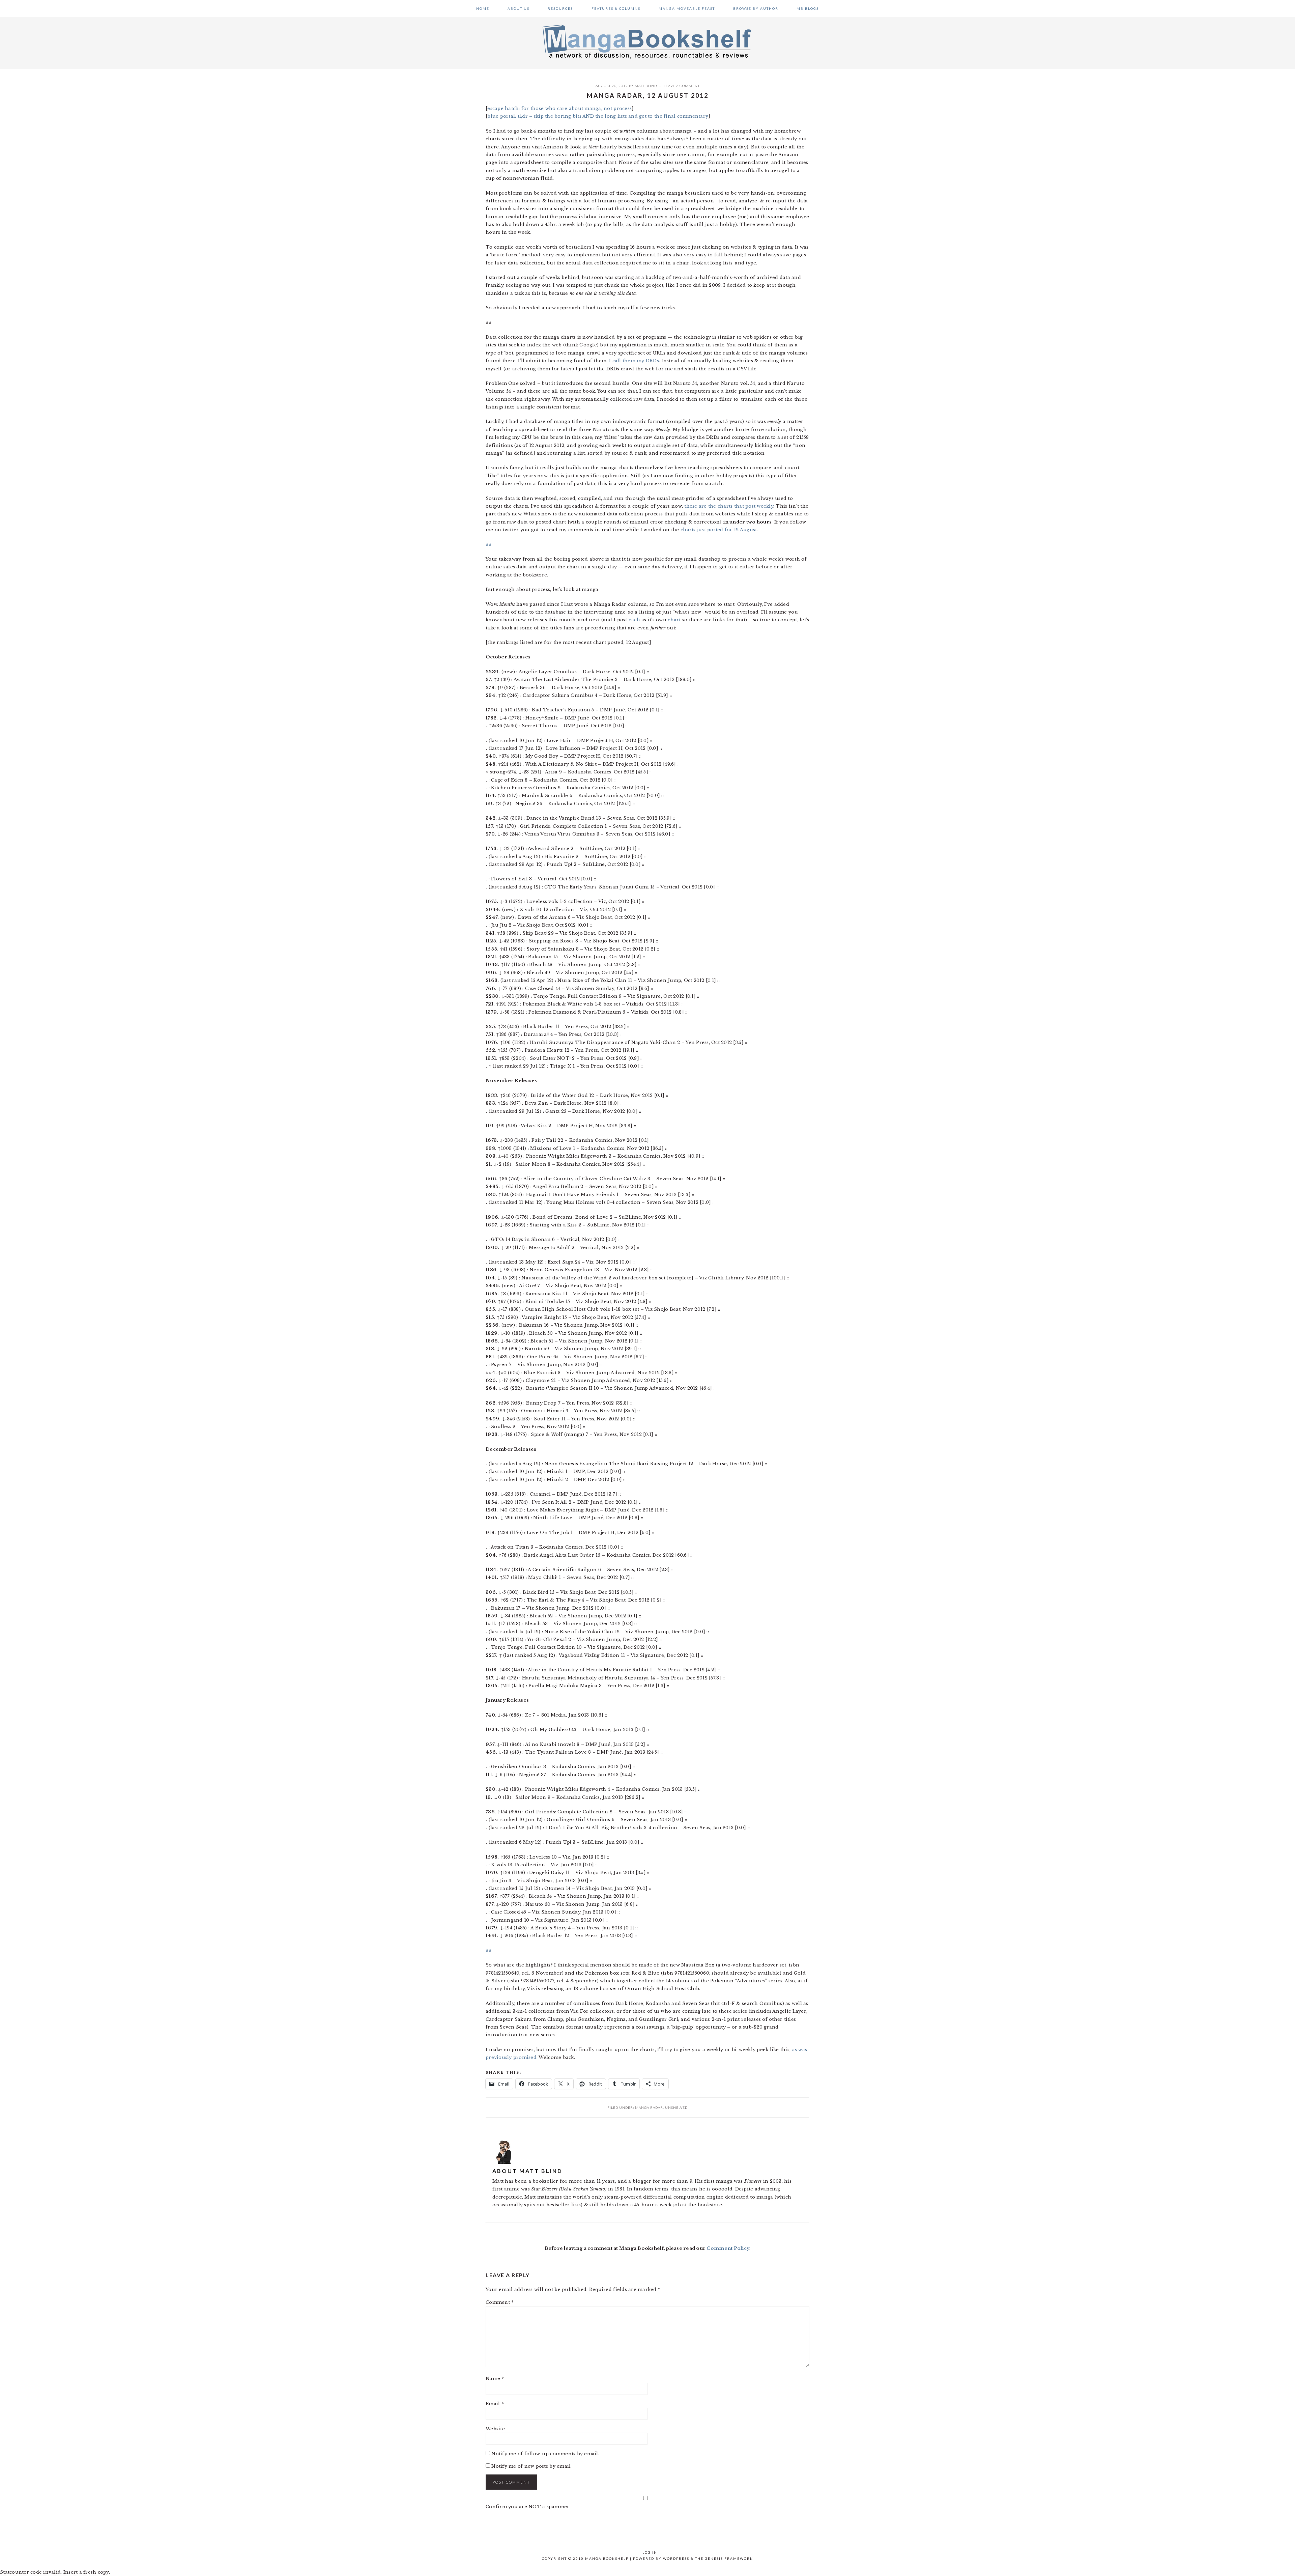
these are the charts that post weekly (729, 506)
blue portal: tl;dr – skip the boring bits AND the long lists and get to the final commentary (598, 116)
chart (674, 620)
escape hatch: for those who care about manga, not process (559, 108)
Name (495, 2379)
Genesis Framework (729, 2558)
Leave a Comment (682, 86)
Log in (650, 2552)
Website (495, 2429)
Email (495, 2404)
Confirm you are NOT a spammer (528, 2507)
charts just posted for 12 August (719, 530)
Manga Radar (649, 2107)
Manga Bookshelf (647, 41)
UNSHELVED (676, 2107)
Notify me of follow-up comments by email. (545, 2454)
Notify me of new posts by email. (531, 2466)
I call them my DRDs (634, 361)
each (634, 620)
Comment (500, 2302)
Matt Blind (646, 86)
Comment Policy (728, 2248)
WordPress (676, 2558)
